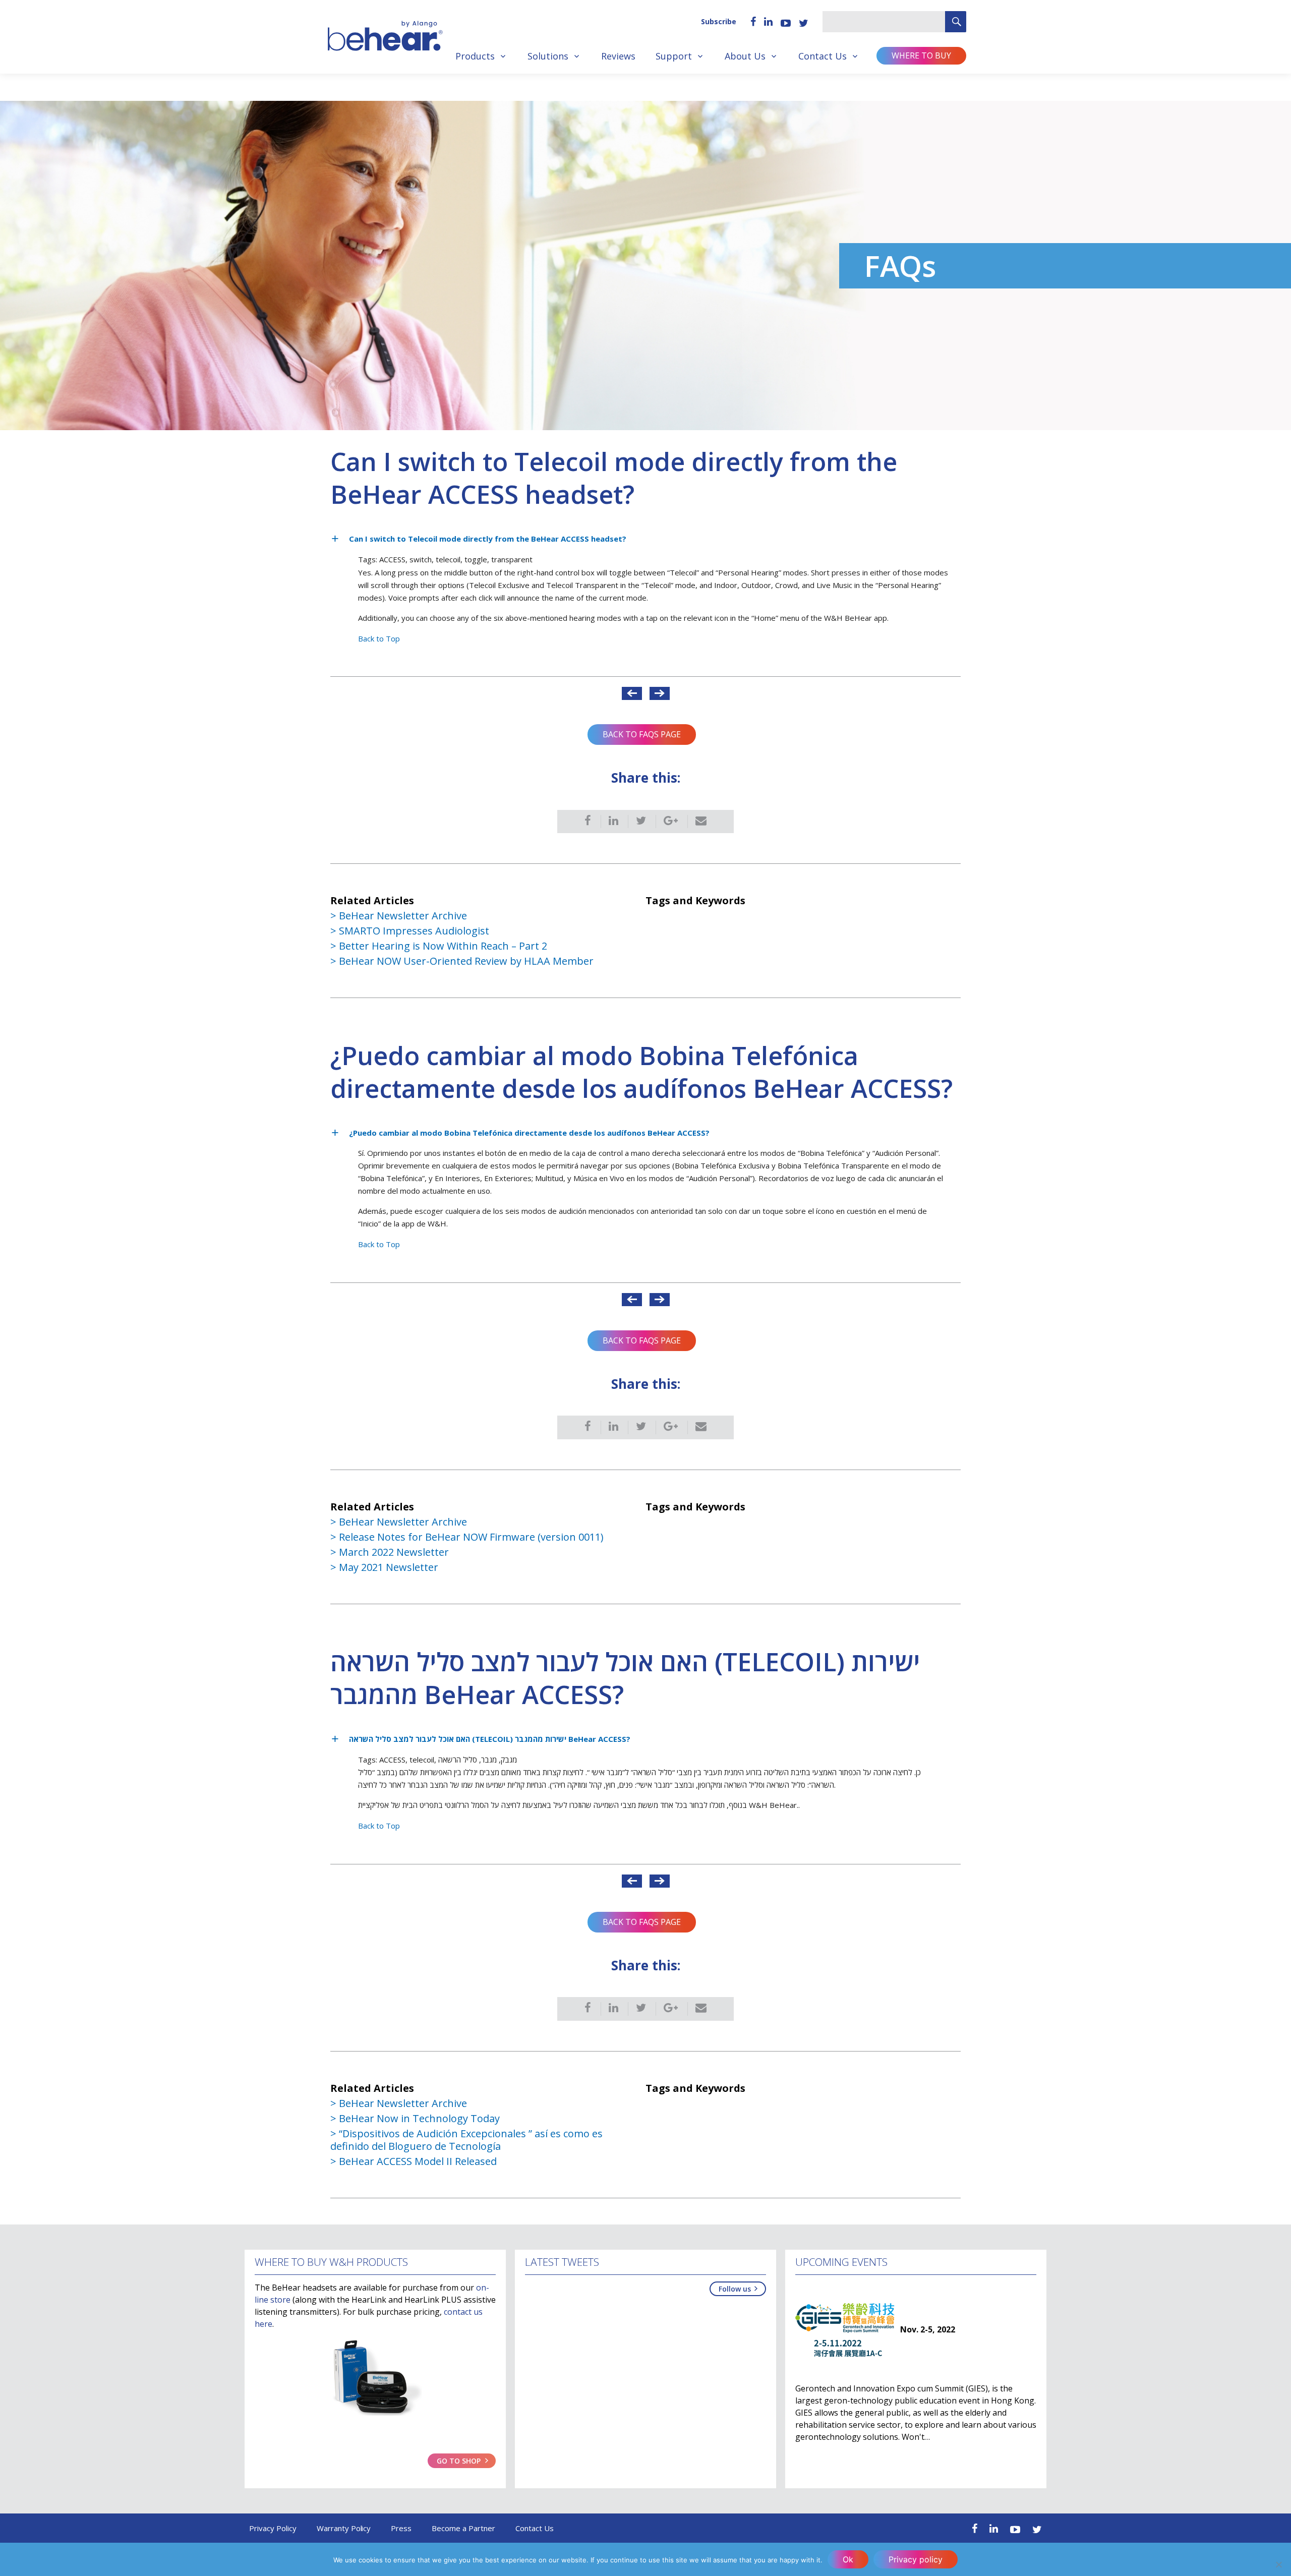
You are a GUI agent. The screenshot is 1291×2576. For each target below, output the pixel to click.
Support (674, 56)
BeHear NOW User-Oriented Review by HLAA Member (466, 961)
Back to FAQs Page (642, 734)
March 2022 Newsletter (394, 1552)
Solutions (548, 56)
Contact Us (823, 56)
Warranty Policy (344, 2528)
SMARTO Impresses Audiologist (414, 931)
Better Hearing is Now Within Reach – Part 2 (443, 946)
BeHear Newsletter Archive (403, 916)
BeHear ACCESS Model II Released (418, 2161)
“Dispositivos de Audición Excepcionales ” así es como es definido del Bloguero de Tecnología (466, 2140)
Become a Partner (463, 2528)
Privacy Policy (273, 2528)
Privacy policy (916, 2559)
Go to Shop (459, 2461)
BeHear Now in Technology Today (419, 2118)
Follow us (735, 2289)
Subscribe (719, 21)
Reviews (618, 56)
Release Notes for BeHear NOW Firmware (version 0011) (471, 1537)
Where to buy (921, 55)
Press (401, 2528)
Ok (848, 2559)
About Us (745, 56)
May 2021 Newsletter (389, 1567)
